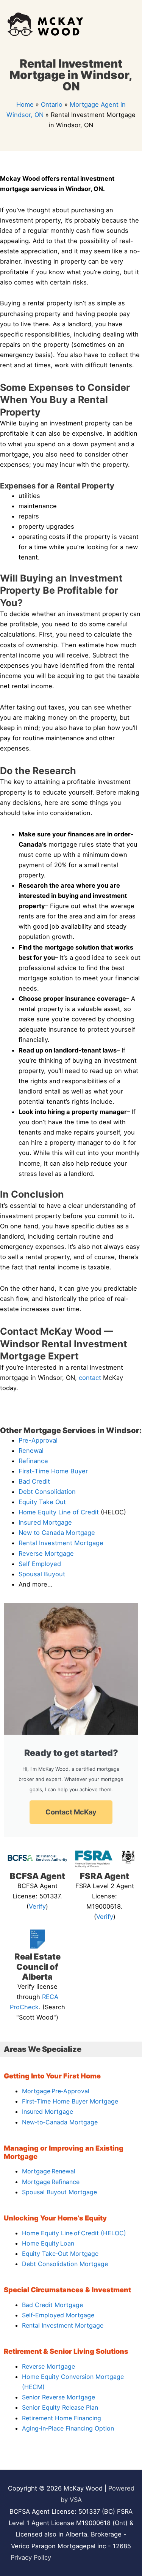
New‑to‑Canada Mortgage (60, 2122)
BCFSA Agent (37, 1876)
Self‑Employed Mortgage (58, 2315)
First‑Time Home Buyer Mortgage (70, 2101)
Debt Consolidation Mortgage (65, 2264)
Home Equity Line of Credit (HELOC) (74, 2233)
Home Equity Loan (48, 2243)
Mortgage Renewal (49, 2171)
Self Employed (40, 1564)
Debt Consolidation (47, 1492)
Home (25, 104)
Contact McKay (71, 1812)
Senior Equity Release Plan (60, 2407)
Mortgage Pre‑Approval (56, 2091)
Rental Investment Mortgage (61, 1543)
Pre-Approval (38, 1440)
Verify (37, 1906)
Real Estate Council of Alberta (37, 1967)
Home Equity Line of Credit (59, 1512)
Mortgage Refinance (51, 2182)
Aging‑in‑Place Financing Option (68, 2428)
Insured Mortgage (45, 1522)
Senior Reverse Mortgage (59, 2397)
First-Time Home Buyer (53, 1471)
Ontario (52, 104)
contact (90, 1378)
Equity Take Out (42, 1502)
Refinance (33, 1461)
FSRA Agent (105, 1876)
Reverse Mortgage (46, 1554)
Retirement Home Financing (62, 2418)
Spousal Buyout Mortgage (59, 2192)
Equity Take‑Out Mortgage (60, 2254)
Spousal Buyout (42, 1574)
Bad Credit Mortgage (52, 2305)
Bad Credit (34, 1481)
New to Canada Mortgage (57, 1533)
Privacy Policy (31, 2557)
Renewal (31, 1451)
